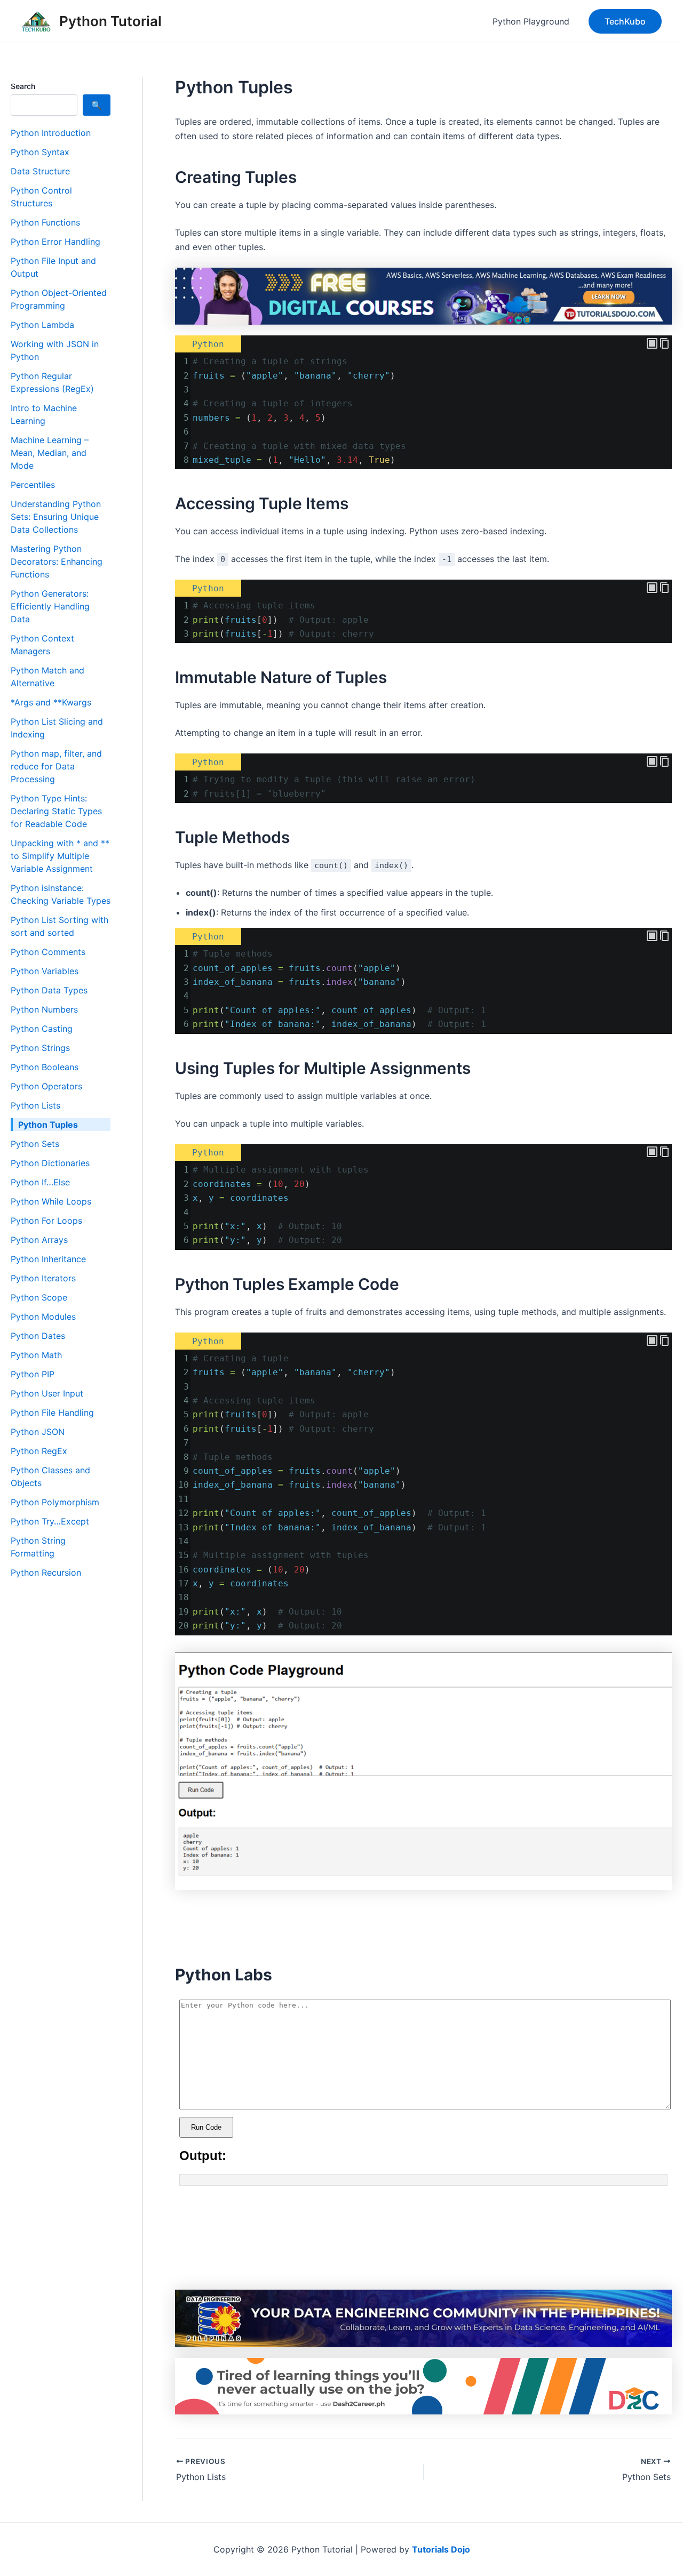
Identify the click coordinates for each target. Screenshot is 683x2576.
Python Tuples (48, 1125)
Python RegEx (39, 1451)
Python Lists (35, 1105)
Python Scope (39, 1297)
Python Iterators (43, 1278)
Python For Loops (46, 1221)
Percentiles (33, 485)
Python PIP (33, 1374)
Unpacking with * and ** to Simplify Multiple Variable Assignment (60, 856)
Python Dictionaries (50, 1163)
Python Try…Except (50, 1521)
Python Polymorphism (55, 1502)
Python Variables (45, 971)
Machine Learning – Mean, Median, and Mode (50, 453)
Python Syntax (40, 152)
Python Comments (48, 952)
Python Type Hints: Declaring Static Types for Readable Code (56, 811)
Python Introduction (51, 133)
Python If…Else (40, 1182)
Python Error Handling (55, 242)
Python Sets (35, 1144)
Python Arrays (39, 1240)
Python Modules (43, 1317)
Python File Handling (52, 1413)
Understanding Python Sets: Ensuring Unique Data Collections (56, 517)
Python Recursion (46, 1572)
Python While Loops (51, 1201)
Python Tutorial (110, 21)
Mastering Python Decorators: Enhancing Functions (57, 561)
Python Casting (42, 1029)
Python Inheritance (48, 1259)
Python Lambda (42, 325)
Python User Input (47, 1393)
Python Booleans (45, 1067)
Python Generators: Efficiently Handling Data (50, 606)
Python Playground (531, 21)
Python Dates (38, 1336)
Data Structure (40, 171)
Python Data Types (49, 990)
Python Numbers (44, 1009)
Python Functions (45, 222)
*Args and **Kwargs (51, 702)
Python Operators (46, 1086)
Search (23, 86)
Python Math (36, 1355)
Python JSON (38, 1432)
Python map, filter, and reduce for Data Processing (56, 766)
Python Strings (40, 1048)
